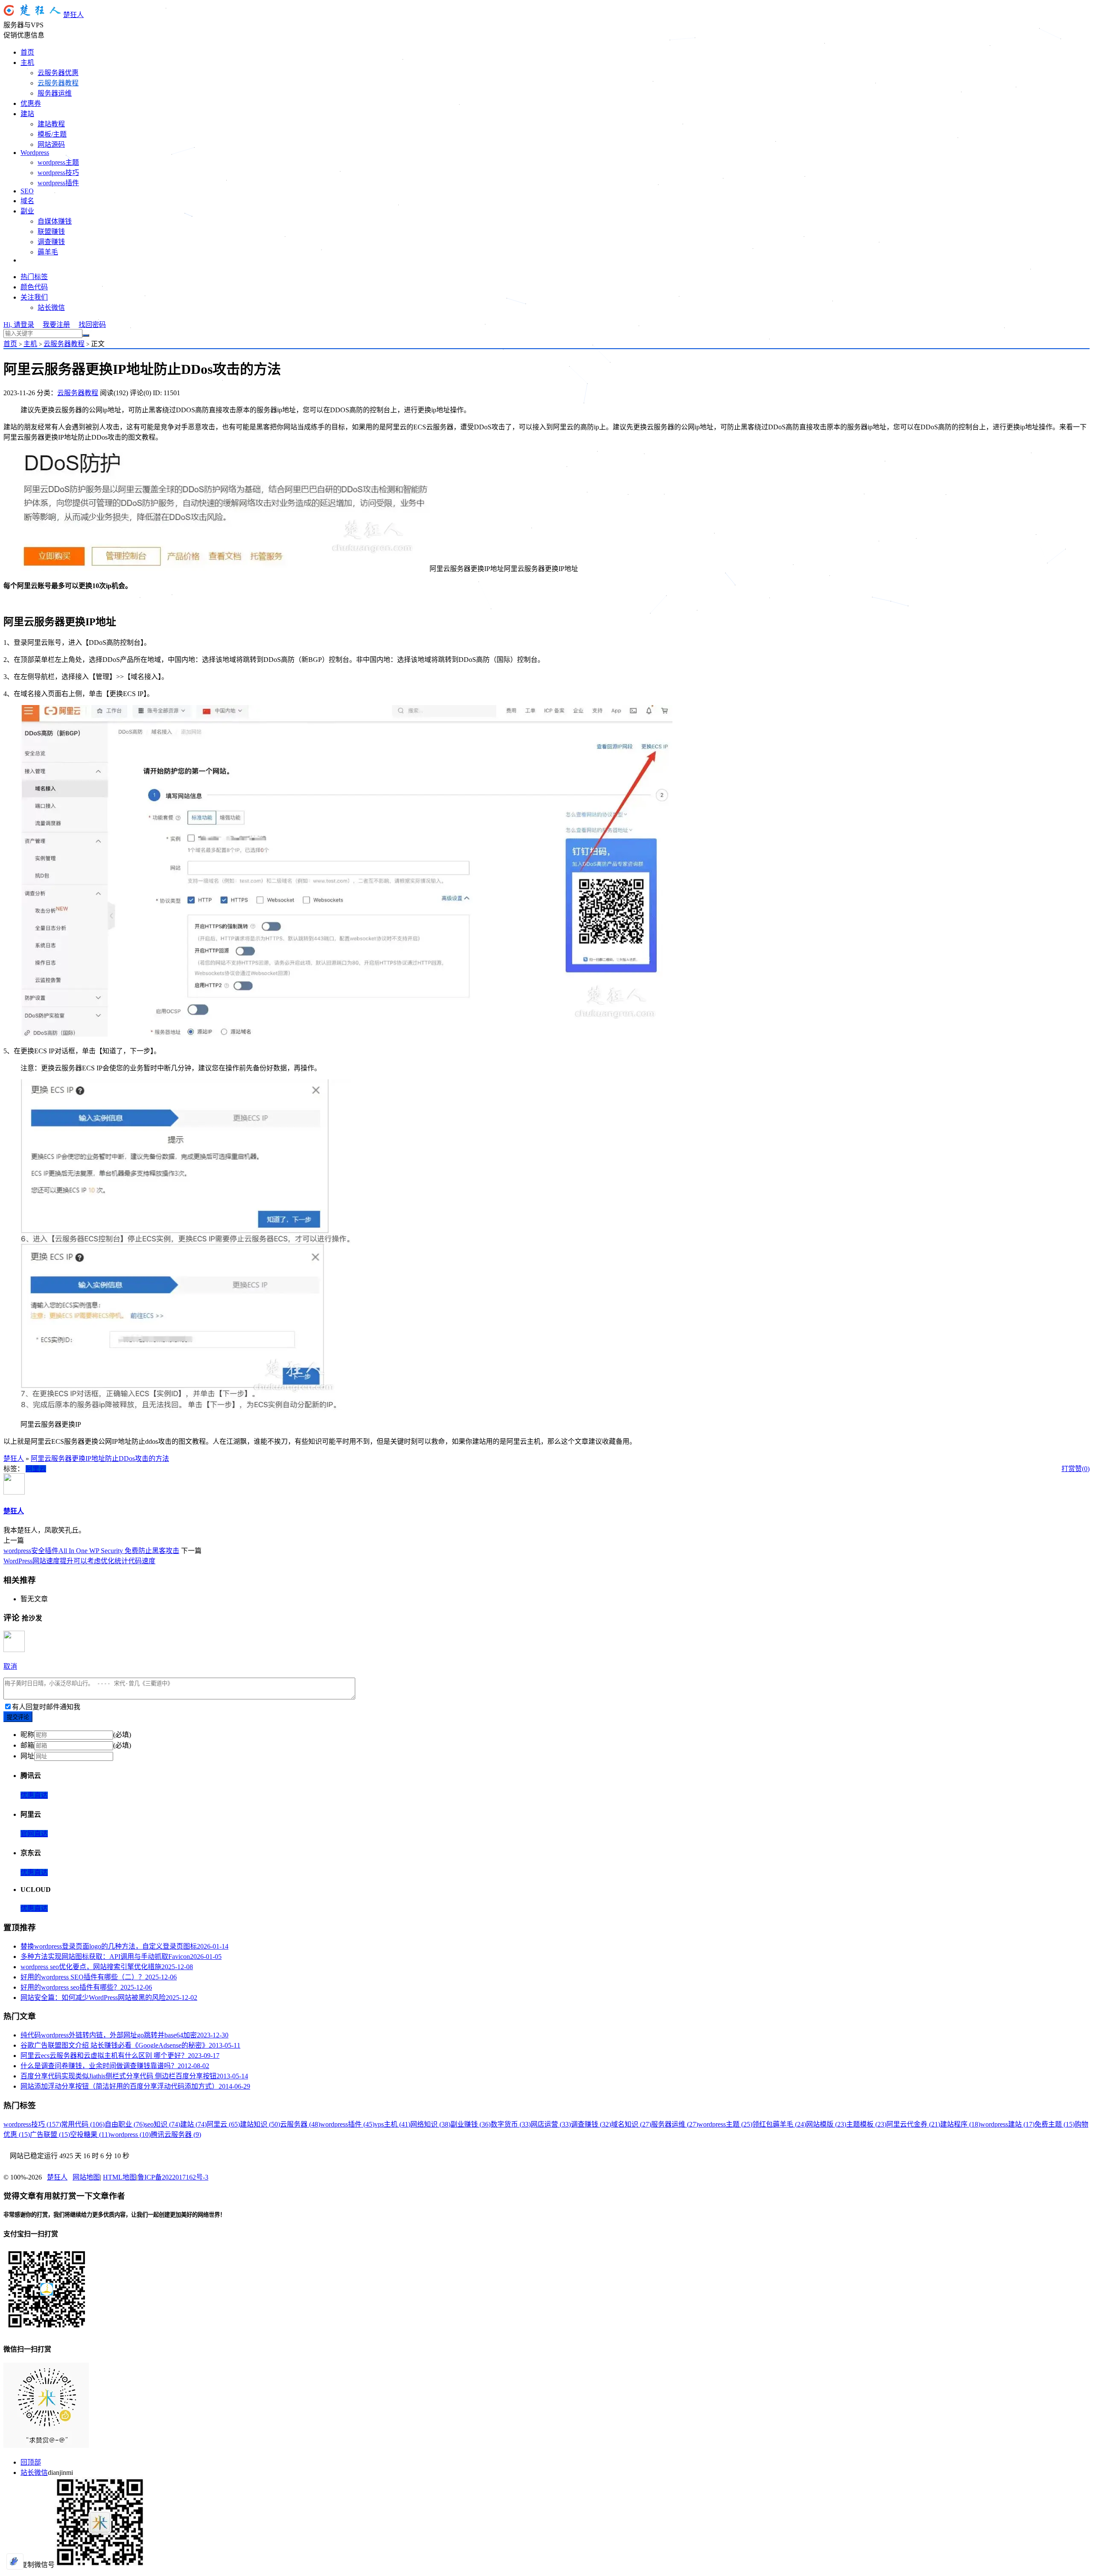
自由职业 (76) (125, 2124)
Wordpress (35, 153)
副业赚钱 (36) (471, 2124)
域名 (27, 201)
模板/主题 (52, 134)
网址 (27, 1756)
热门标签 (34, 277)
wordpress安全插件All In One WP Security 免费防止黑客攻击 (91, 1551)
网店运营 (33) (551, 2124)
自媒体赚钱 (55, 221)
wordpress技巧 (58, 173)
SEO (27, 191)
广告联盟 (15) (50, 2135)
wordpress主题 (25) (725, 2124)
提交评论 (18, 1717)
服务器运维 (55, 93)
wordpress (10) (130, 2135)
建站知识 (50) (260, 2124)
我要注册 (56, 325)
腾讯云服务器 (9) (176, 2135)
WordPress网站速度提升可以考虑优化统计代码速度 (79, 1561)
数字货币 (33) (511, 2124)
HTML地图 (120, 2177)
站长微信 (51, 307)
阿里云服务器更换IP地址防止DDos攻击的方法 (100, 1458)
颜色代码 (34, 287)
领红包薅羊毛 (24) (779, 2124)
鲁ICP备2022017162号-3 (173, 2177)
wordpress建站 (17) (1007, 2124)
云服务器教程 (58, 83)
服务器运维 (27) (675, 2124)
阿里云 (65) (223, 2124)
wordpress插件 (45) (347, 2124)
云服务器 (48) (300, 2124)
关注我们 (34, 297)
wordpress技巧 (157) (32, 2124)
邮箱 (27, 1745)
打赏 (1068, 1469)
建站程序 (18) (960, 2124)
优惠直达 (34, 1795)
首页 (27, 52)
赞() (1082, 1469)
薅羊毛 (48, 252)
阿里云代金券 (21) (913, 2124)
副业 (27, 211)
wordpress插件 (58, 183)
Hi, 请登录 (19, 325)
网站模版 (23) (826, 2124)
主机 (27, 63)
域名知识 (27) (631, 2124)
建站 (27, 114)
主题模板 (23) (866, 2124)
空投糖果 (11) (90, 2135)
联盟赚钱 (51, 232)
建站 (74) (193, 2124)
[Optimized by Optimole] (15, 2561)
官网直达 (34, 1834)
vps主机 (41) (392, 2124)
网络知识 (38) (430, 2124)
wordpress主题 (58, 162)
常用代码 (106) (83, 2124)
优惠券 (31, 103)
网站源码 (51, 144)
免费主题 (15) (1055, 2124)
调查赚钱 (51, 242)
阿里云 (36, 1469)
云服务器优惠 (58, 73)
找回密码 (92, 325)
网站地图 (86, 2177)
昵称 (27, 1735)
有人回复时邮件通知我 (46, 1707)
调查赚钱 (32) (591, 2124)
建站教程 (51, 124)
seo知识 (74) (162, 2124)
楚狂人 (73, 15)
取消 (10, 1666)
